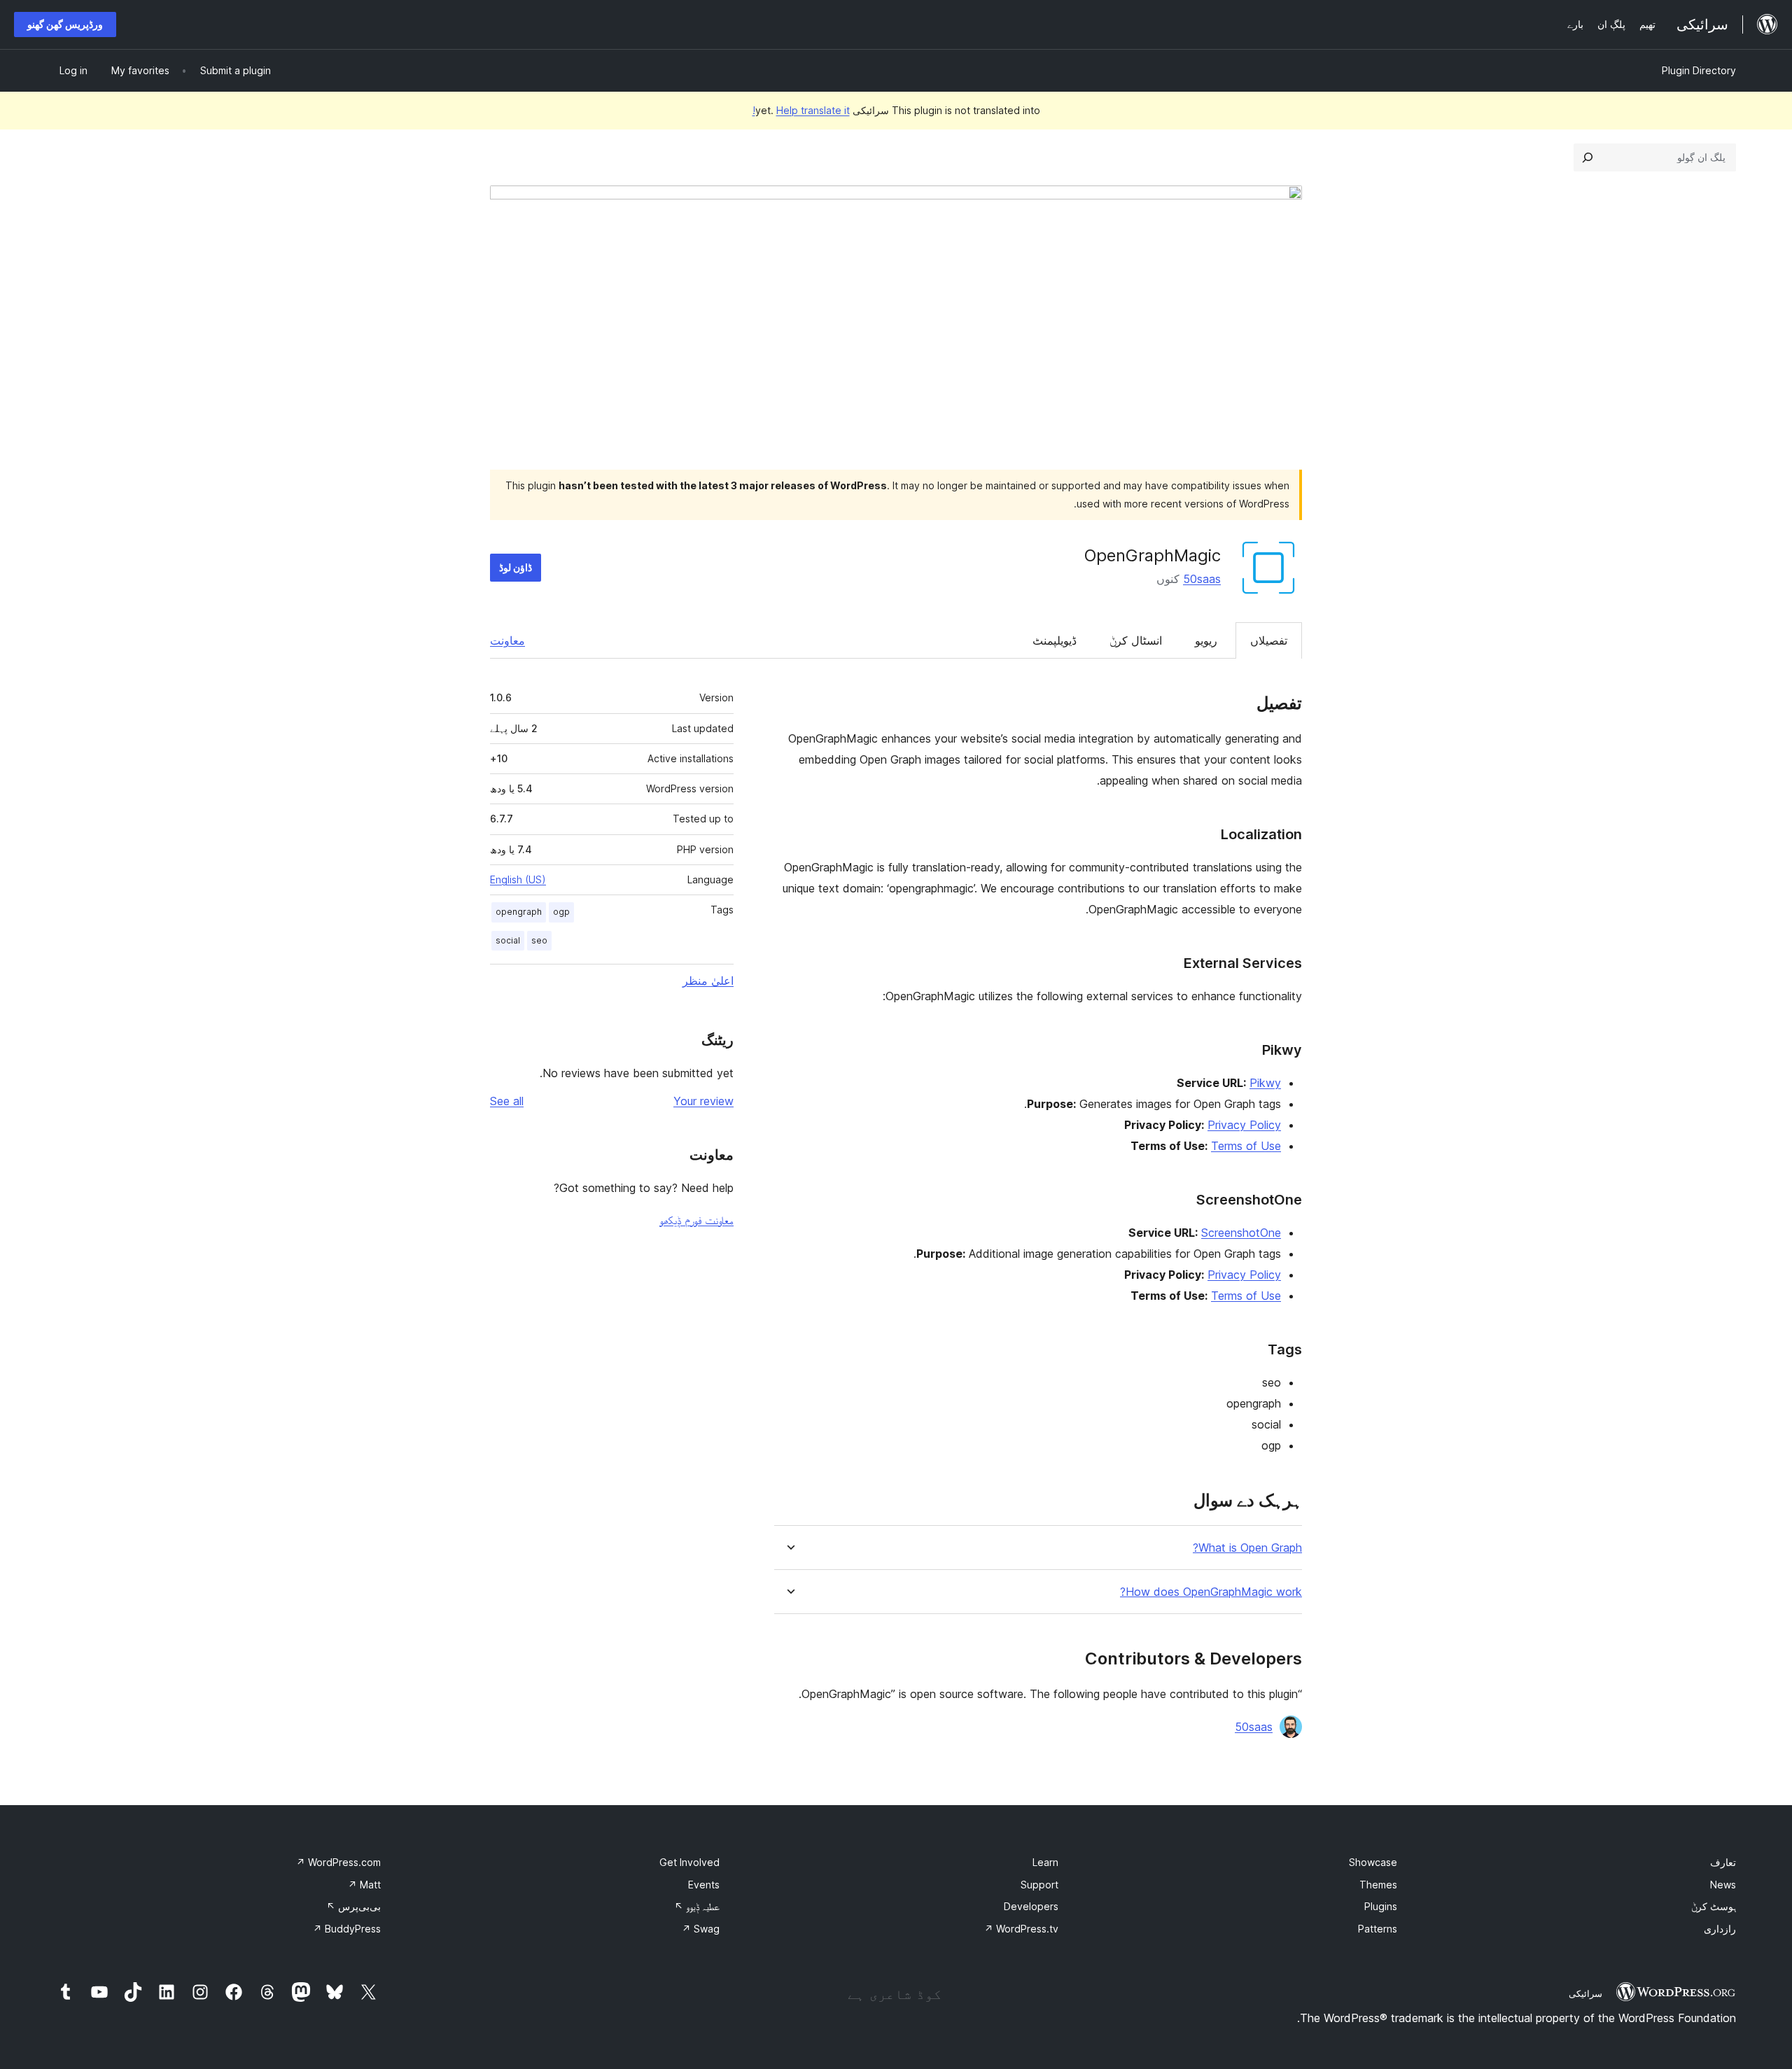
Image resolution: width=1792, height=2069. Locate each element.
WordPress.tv (1021, 1929)
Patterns (1378, 1929)
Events (704, 1885)
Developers (1031, 1906)
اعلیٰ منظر (708, 981)
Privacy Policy (1244, 1125)
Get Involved (689, 1862)
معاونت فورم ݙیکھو (696, 1220)
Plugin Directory (1699, 70)
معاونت (507, 640)
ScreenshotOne (1241, 1233)
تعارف (1723, 1862)
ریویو (1206, 640)
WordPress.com (338, 1862)
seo (539, 940)
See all (507, 1101)
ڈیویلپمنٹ (1055, 640)
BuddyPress (347, 1929)
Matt (364, 1885)
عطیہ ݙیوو (697, 1906)
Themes (1378, 1885)
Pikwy (1265, 1083)
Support (1039, 1885)
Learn (1045, 1862)
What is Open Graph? (1247, 1548)
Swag (701, 1929)
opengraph (519, 912)
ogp (561, 912)
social (508, 940)
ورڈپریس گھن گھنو (65, 24)
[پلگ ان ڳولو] (1588, 157)
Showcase (1373, 1862)
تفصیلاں (1269, 640)
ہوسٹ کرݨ (1714, 1906)
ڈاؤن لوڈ (516, 567)
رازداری (1720, 1929)
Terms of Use (1246, 1146)
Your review (703, 1101)
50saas (1202, 579)
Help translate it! (801, 110)
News (1723, 1885)
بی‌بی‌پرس (353, 1906)
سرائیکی (1585, 1993)
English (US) (518, 879)
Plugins (1381, 1906)
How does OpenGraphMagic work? (1211, 1592)
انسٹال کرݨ (1136, 640)
